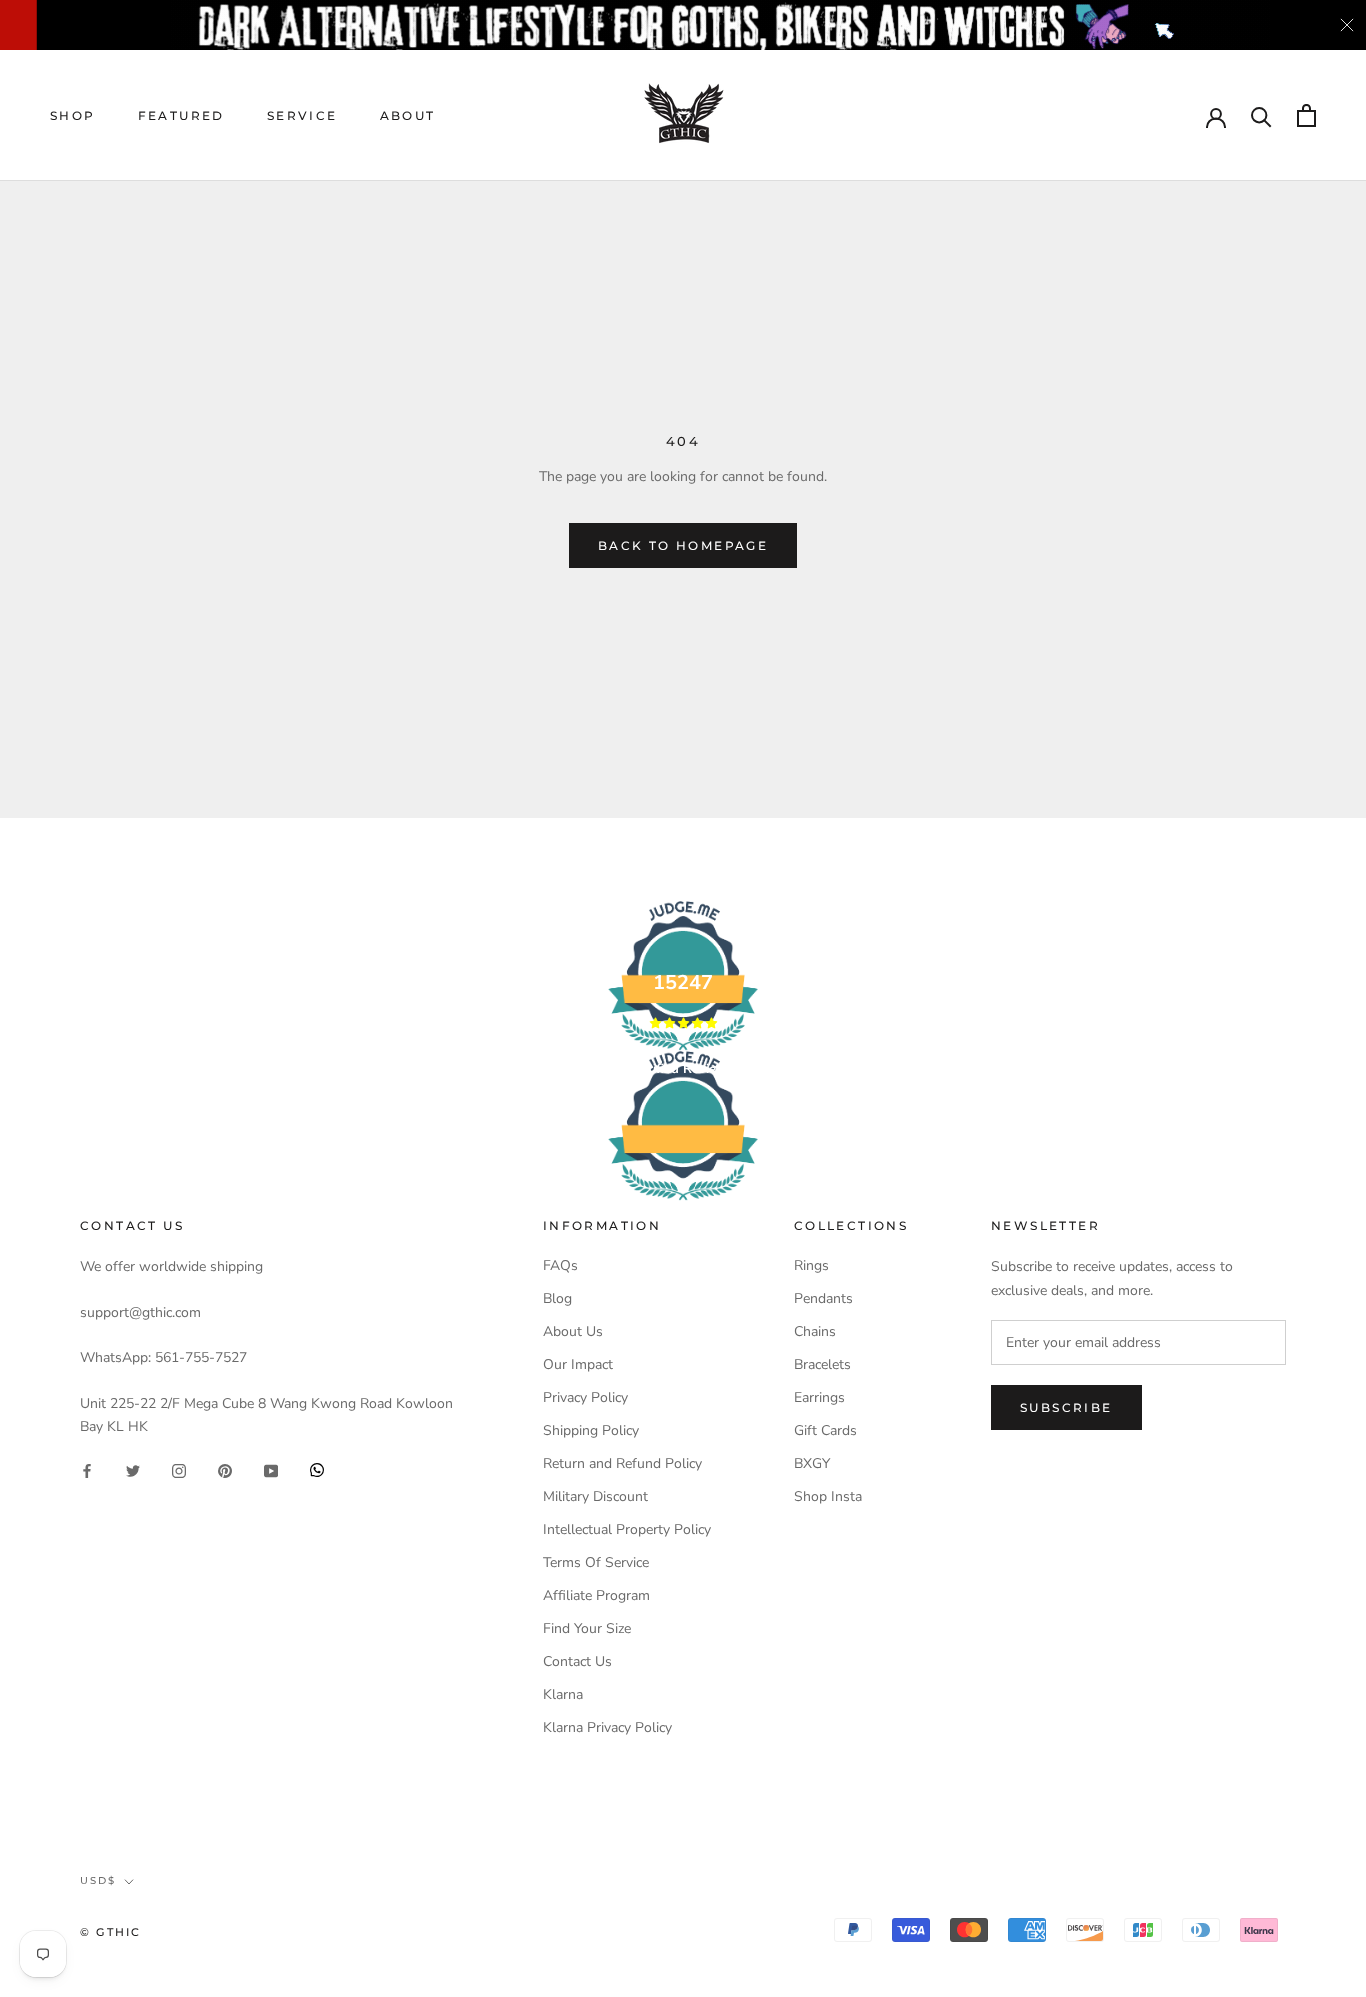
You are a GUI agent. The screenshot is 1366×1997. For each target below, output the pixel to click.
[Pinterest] (225, 1469)
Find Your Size (587, 1628)
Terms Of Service (596, 1562)
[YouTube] (271, 1469)
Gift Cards (825, 1430)
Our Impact (578, 1364)
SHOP (73, 115)
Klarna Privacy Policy (607, 1727)
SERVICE (302, 115)
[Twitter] (133, 1469)
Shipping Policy (591, 1430)
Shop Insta (828, 1496)
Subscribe (1066, 1407)
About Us (573, 1331)
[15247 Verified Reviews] (683, 1204)
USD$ (98, 1880)
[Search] (1261, 115)
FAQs (560, 1265)
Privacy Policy (585, 1397)
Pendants (823, 1298)
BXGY (812, 1463)
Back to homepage (683, 545)
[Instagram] (179, 1469)
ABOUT (408, 115)
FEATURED (181, 115)
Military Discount (595, 1496)
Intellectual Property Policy (627, 1529)
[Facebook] (87, 1469)
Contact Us (577, 1661)
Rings (811, 1265)
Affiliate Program (596, 1595)
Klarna (563, 1694)
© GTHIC (110, 1932)
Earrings (819, 1397)
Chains (815, 1331)
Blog (557, 1298)
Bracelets (822, 1364)
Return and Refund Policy (622, 1463)
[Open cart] (1306, 115)
